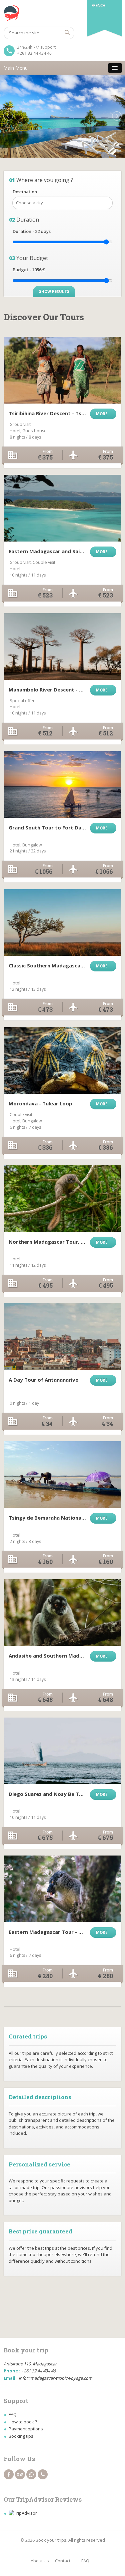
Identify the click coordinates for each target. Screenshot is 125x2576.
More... (103, 414)
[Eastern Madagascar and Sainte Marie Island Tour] (62, 508)
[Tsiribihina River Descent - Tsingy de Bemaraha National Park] (62, 370)
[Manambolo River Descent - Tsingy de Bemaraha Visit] (62, 646)
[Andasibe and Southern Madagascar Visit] (62, 1613)
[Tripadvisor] (20, 2474)
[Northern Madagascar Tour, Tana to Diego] (62, 1199)
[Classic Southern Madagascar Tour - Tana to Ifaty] (62, 922)
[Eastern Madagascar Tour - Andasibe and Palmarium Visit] (62, 1889)
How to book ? (23, 2422)
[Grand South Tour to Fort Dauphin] (62, 784)
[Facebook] (9, 2474)
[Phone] (43, 2474)
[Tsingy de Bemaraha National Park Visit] (62, 1475)
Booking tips (21, 2436)
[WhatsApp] (31, 2474)
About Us (40, 2561)
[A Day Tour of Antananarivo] (62, 1337)
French (98, 5)
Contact (63, 2561)
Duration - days (32, 231)
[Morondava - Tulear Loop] (62, 1060)
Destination (25, 192)
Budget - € (29, 270)
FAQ (13, 2414)
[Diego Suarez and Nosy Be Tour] (62, 1751)
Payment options (26, 2429)
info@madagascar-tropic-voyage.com (55, 2378)
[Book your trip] (62, 13)
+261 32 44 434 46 (34, 53)
